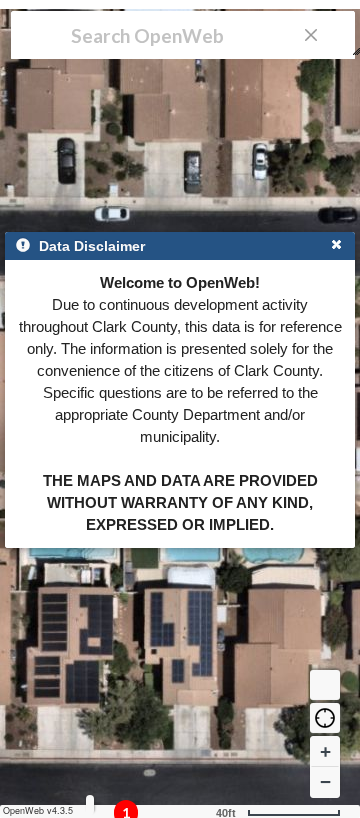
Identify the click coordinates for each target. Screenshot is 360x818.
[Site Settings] (90, 804)
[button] (325, 718)
